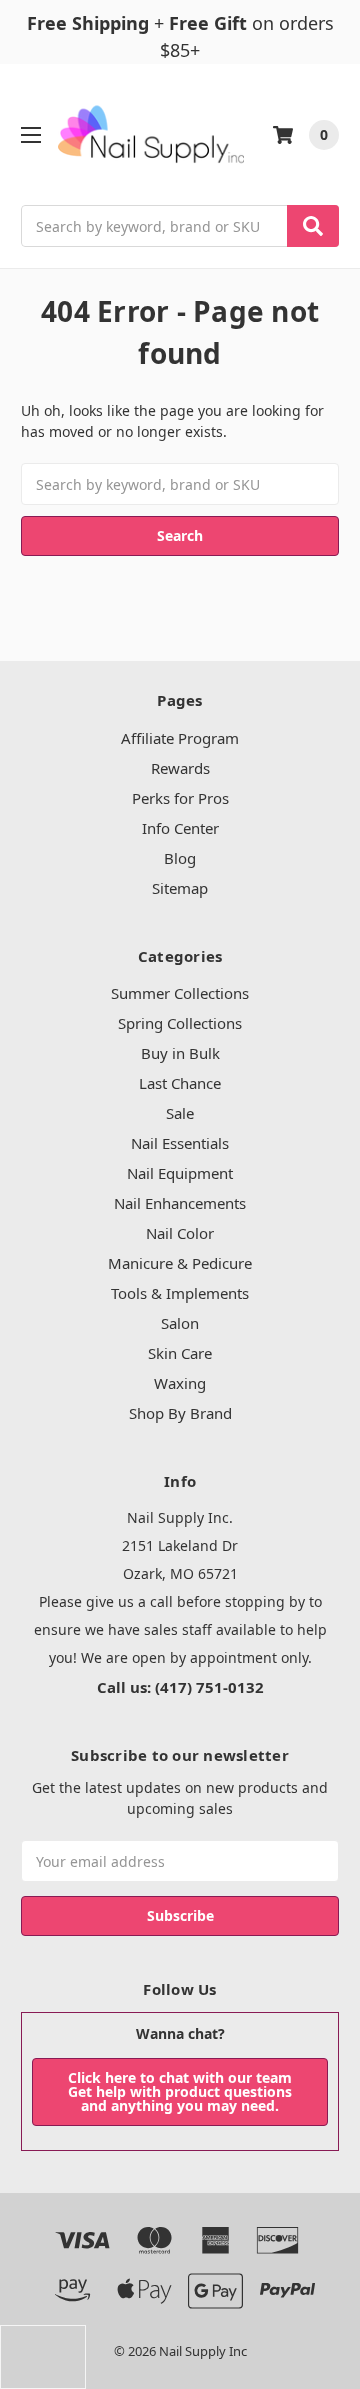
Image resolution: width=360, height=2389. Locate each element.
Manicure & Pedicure (180, 1263)
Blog (180, 858)
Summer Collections (180, 993)
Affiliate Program (180, 738)
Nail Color (180, 1233)
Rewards (180, 768)
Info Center (180, 828)
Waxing (180, 1383)
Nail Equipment (180, 1173)
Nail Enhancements (180, 1203)
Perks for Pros (180, 798)
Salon (180, 1323)
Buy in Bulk (180, 1053)
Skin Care (180, 1353)
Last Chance (180, 1083)
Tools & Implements (180, 1293)
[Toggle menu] (30, 134)
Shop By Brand (180, 1413)
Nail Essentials (180, 1143)
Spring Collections (180, 1023)
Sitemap (180, 888)
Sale (180, 1113)
